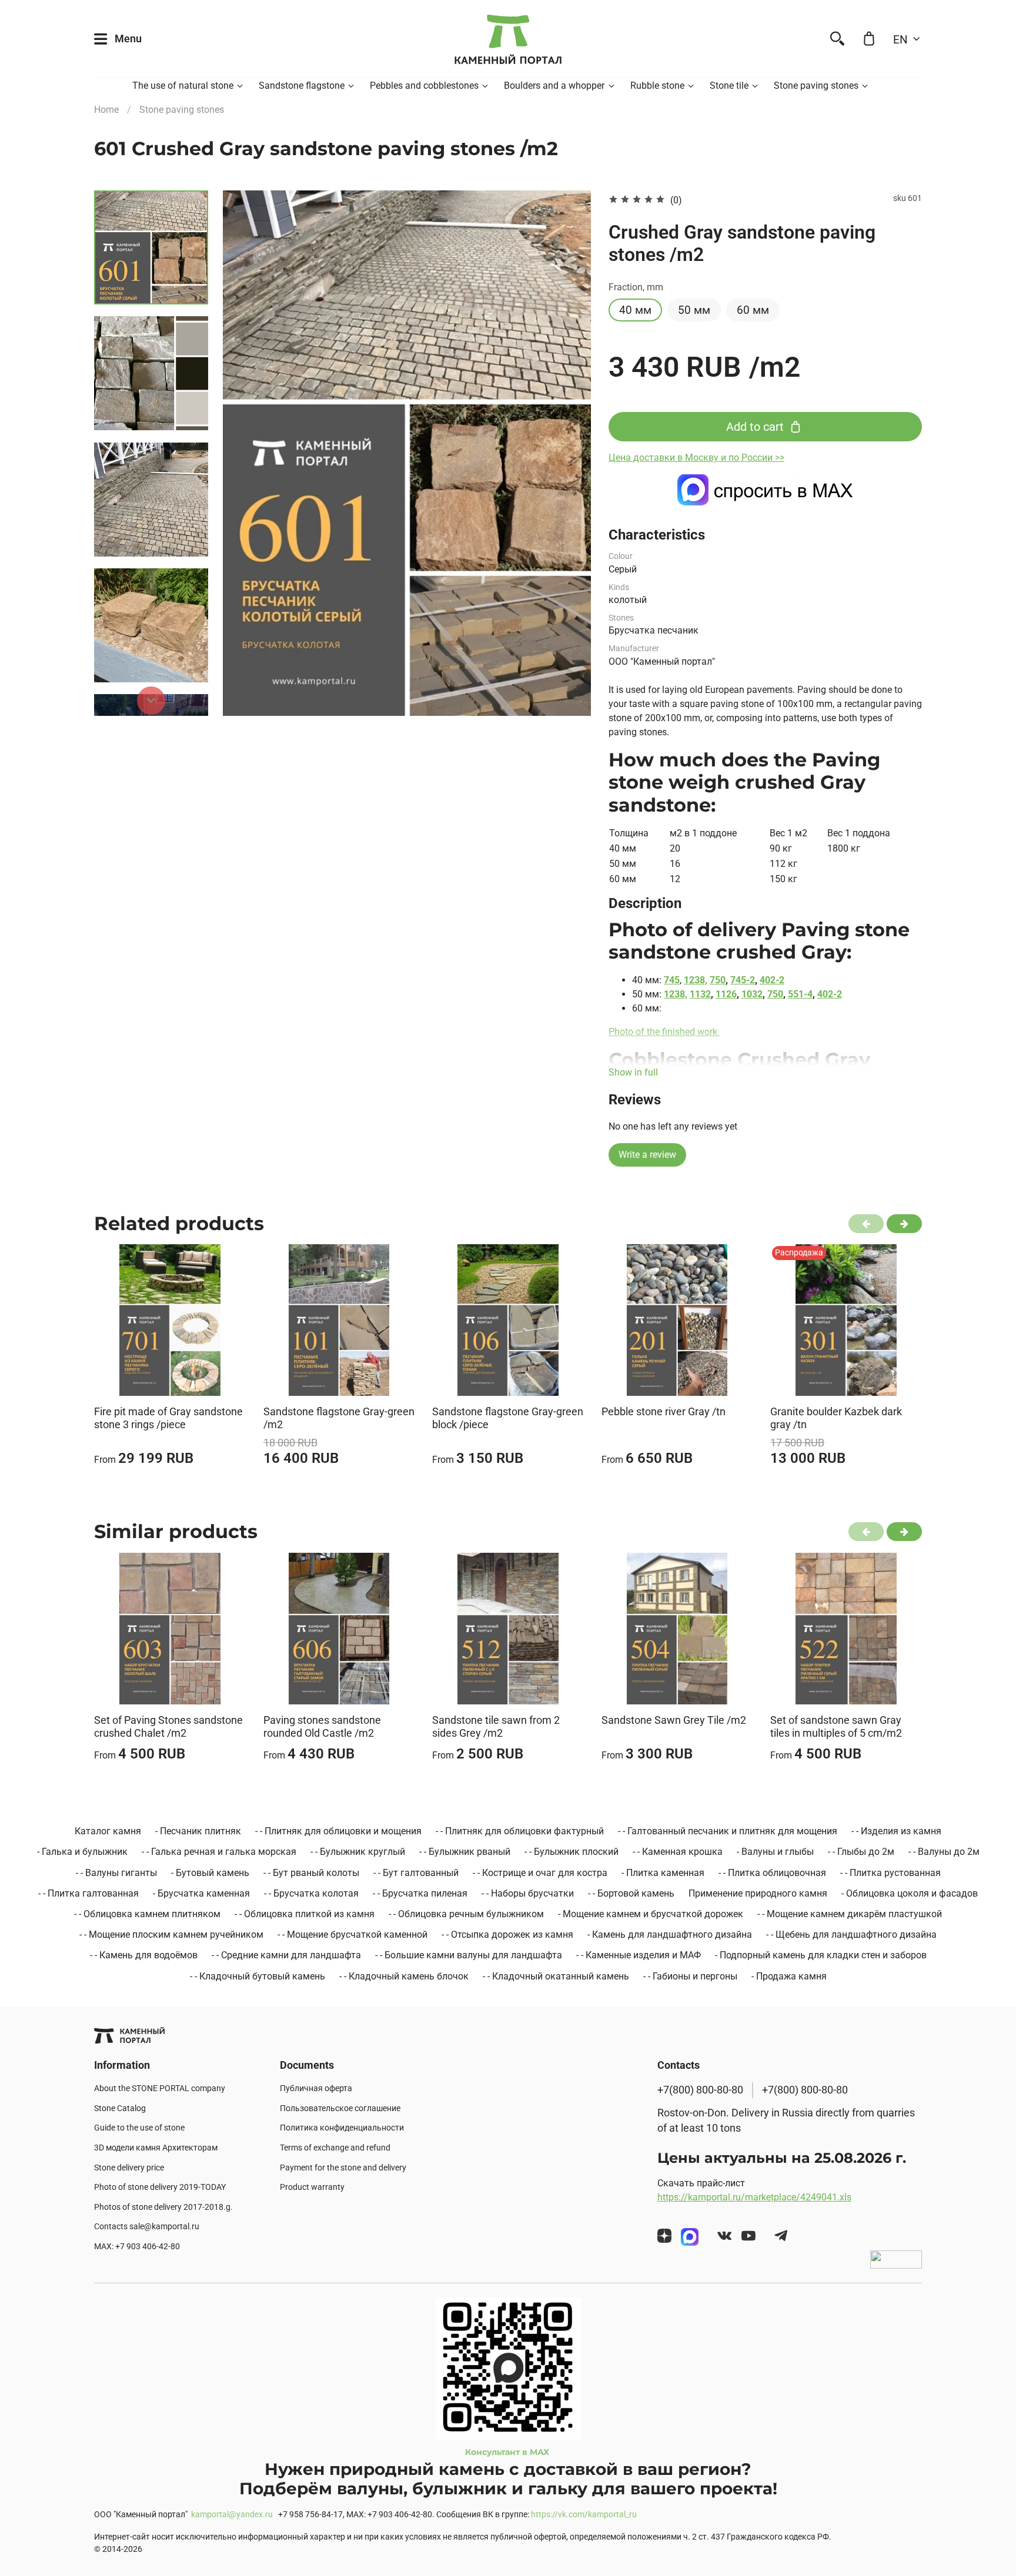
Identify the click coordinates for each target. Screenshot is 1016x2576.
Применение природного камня (758, 1893)
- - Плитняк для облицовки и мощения (338, 1831)
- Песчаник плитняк (198, 1831)
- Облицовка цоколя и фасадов (910, 1893)
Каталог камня (108, 1831)
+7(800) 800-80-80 (700, 2090)
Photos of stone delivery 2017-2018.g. (163, 2207)
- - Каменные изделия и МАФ (639, 1955)
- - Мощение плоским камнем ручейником (171, 1934)
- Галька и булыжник (82, 1852)
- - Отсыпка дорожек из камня (507, 1934)
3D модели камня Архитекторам (156, 2148)
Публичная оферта (316, 2088)
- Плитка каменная (663, 1873)
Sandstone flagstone (302, 86)
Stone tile (729, 86)
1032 (752, 994)
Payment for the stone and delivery (343, 2168)
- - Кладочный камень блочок (404, 1976)
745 (672, 980)
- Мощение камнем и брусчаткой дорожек (651, 1914)
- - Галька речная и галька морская (219, 1852)
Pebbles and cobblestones (424, 86)
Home (106, 110)
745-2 (743, 980)
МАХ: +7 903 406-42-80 (137, 2247)
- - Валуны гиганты (116, 1873)
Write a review (647, 1155)
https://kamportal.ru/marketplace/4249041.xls (754, 2197)
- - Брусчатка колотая (311, 1893)
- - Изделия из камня (896, 1831)
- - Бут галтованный (416, 1873)
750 (718, 980)
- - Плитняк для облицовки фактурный (520, 1831)
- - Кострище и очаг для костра (540, 1873)
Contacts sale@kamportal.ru (147, 2227)
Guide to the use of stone (139, 2128)
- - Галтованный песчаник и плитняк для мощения (728, 1831)
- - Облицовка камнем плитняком (147, 1914)
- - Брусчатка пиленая (420, 1893)
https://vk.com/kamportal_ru (584, 2515)
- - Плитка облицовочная (772, 1873)
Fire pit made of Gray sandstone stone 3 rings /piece (168, 1418)
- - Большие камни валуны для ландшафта (469, 1955)
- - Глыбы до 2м (861, 1852)
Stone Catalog (120, 2108)
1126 (726, 994)
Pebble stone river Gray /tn (664, 1411)
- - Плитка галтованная (88, 1893)
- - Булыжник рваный (465, 1852)
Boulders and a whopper (554, 86)
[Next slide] (151, 701)
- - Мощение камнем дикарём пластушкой (850, 1914)
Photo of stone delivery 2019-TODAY (160, 2187)
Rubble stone (657, 86)
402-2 (772, 980)
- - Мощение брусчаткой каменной (352, 1934)
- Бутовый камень (210, 1873)
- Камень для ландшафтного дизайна (670, 1934)
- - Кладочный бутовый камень (258, 1976)
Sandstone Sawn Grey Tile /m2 (674, 1719)
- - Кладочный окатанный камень (556, 1976)
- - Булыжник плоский (571, 1852)
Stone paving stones (816, 86)
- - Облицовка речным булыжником (466, 1914)
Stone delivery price (129, 2168)
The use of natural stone (183, 86)
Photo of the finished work (664, 1032)
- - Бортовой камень (631, 1893)
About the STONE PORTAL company (160, 2088)
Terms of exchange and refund (335, 2148)
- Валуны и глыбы (775, 1852)
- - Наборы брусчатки (528, 1893)
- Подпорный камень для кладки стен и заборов (821, 1955)
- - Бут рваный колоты (311, 1873)
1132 (700, 994)
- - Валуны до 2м (944, 1852)
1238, (696, 980)
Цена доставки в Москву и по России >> (696, 458)
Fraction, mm (636, 287)
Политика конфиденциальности (342, 2128)
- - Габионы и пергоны (690, 1976)
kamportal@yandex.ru (232, 2515)
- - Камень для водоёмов (144, 1955)
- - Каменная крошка (678, 1852)
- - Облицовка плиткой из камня (305, 1914)
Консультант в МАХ (508, 2452)
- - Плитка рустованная (890, 1873)
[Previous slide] (246, 453)
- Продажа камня (789, 1976)
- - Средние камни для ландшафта (286, 1955)
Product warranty (312, 2187)
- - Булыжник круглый (358, 1852)
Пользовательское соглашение (340, 2108)
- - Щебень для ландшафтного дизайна (851, 1934)
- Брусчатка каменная (201, 1893)
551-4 (800, 994)
